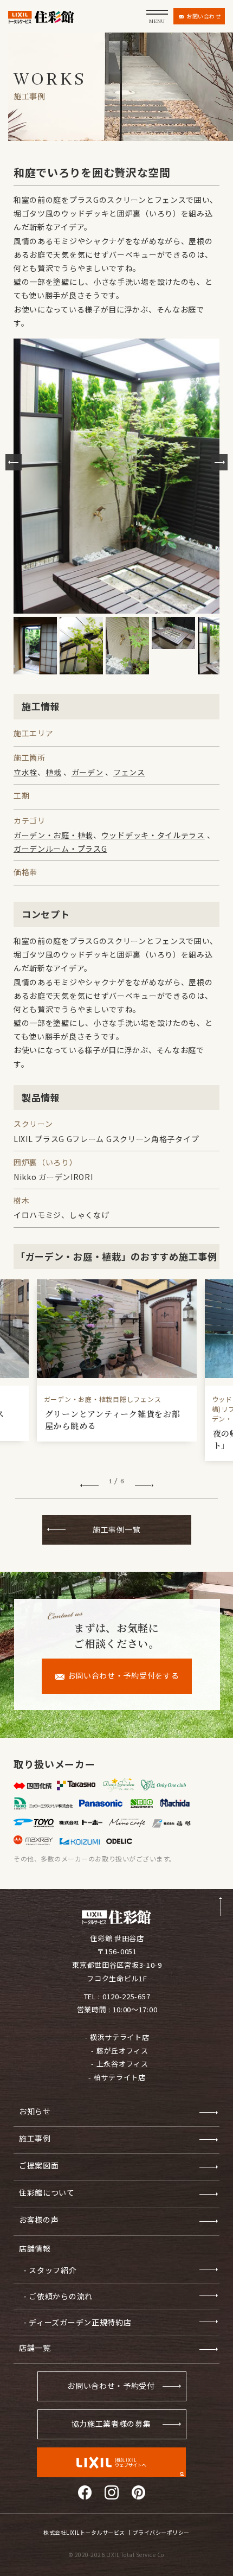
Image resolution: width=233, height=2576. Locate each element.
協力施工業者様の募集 (111, 2424)
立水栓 (25, 772)
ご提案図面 (39, 2165)
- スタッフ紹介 (50, 2270)
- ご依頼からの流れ (58, 2296)
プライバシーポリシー (161, 2533)
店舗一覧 (35, 2348)
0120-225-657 (126, 1996)
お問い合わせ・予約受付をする (124, 1675)
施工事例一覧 (116, 1529)
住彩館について (47, 2192)
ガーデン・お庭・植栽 (53, 835)
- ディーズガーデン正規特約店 (77, 2322)
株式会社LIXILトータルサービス (84, 2533)
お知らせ (35, 2111)
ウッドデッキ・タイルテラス (153, 835)
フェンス (129, 772)
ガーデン (88, 772)
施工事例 (35, 2138)
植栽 (53, 772)
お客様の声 (39, 2220)
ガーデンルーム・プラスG (60, 849)
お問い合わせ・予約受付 (111, 2386)
